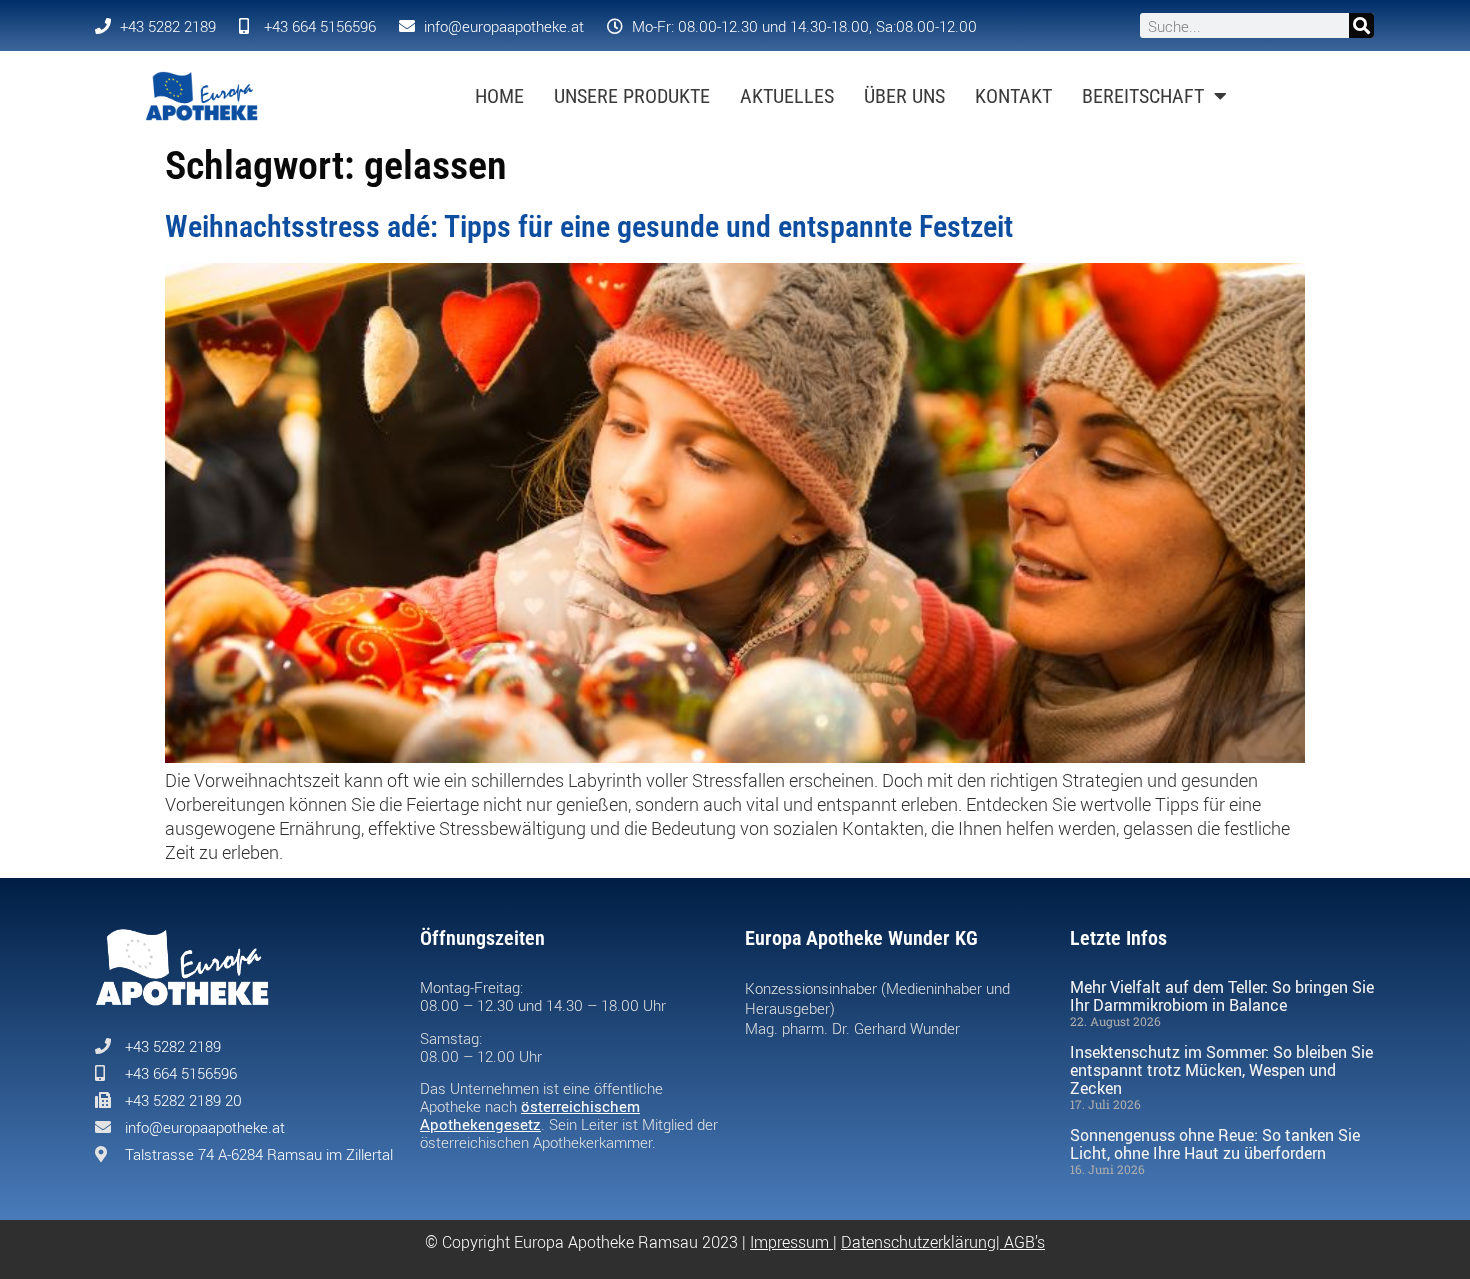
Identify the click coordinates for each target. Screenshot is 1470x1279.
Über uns (904, 96)
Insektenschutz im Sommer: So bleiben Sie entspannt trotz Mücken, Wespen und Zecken (1221, 1070)
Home (499, 96)
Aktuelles (787, 96)
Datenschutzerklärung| (922, 1242)
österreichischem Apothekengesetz (530, 1115)
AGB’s (1024, 1242)
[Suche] (1361, 25)
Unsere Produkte (632, 96)
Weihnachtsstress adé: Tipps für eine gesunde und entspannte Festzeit (589, 226)
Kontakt (1013, 96)
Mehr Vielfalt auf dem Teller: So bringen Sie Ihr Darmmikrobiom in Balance (1222, 996)
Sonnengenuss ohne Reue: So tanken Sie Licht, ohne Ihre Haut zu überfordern (1215, 1144)
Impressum (789, 1242)
